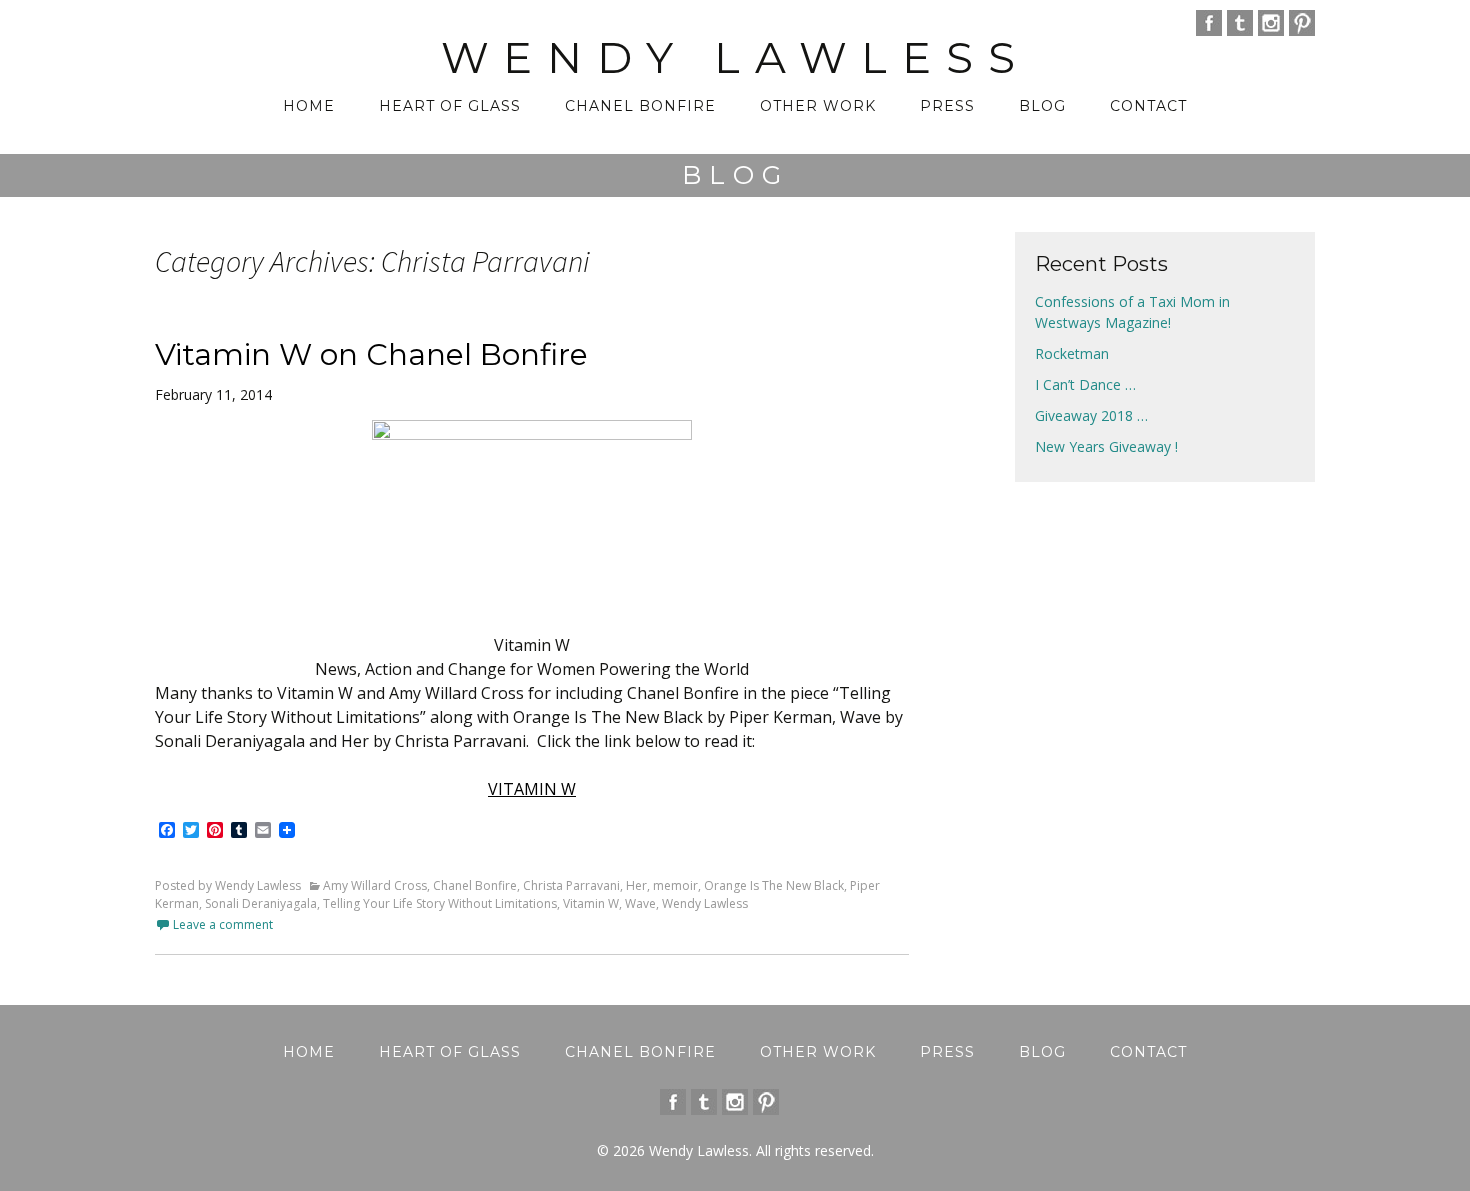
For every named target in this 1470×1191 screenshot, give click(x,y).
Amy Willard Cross (375, 885)
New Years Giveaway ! (1106, 446)
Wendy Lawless (705, 903)
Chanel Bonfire (640, 106)
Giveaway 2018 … (1091, 415)
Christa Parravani (571, 885)
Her (636, 885)
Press (947, 106)
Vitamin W (591, 903)
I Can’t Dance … (1085, 384)
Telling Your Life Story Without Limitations (440, 903)
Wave (640, 903)
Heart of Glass (450, 106)
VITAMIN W (532, 789)
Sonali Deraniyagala (261, 903)
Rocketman (1072, 353)
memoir (675, 885)
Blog (1042, 106)
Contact (1148, 106)
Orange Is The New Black (774, 885)
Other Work (818, 106)
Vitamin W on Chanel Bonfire (371, 354)
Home (309, 106)
